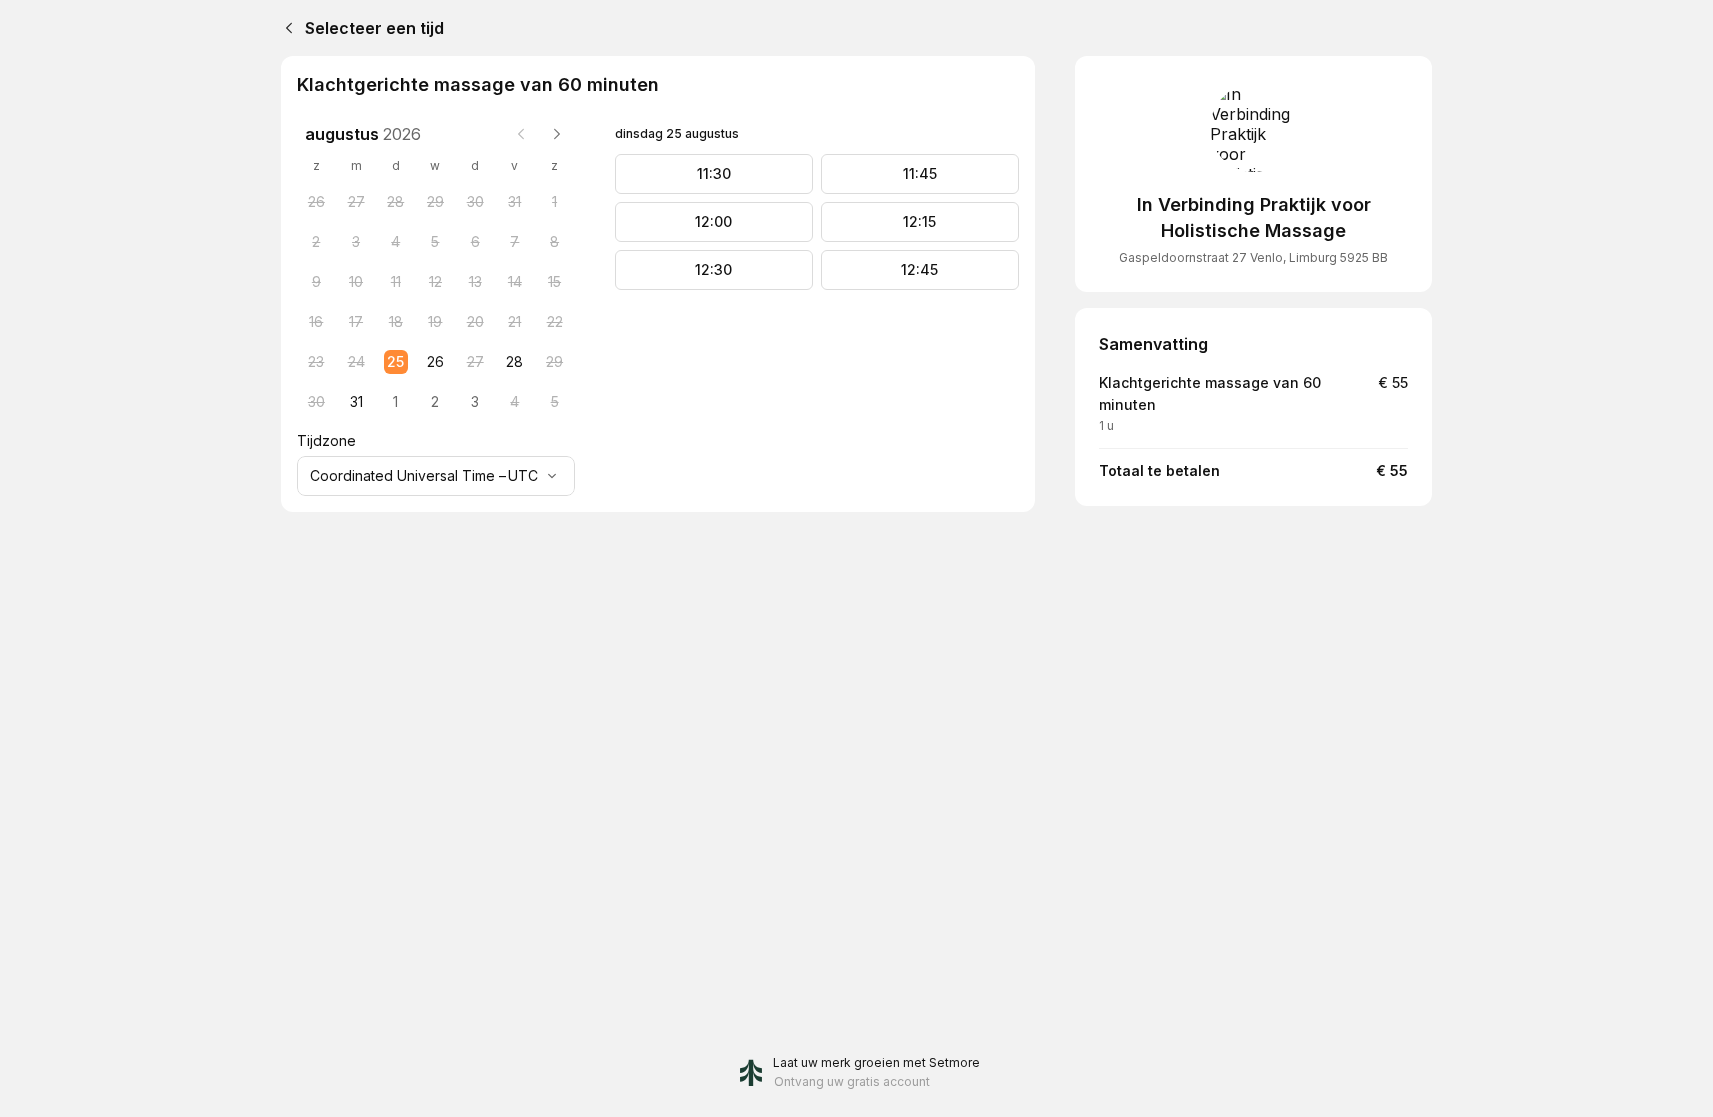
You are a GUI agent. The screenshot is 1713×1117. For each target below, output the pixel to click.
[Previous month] (521, 134)
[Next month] (557, 134)
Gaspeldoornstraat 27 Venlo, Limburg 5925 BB (1253, 257)
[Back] (285, 28)
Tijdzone (326, 440)
